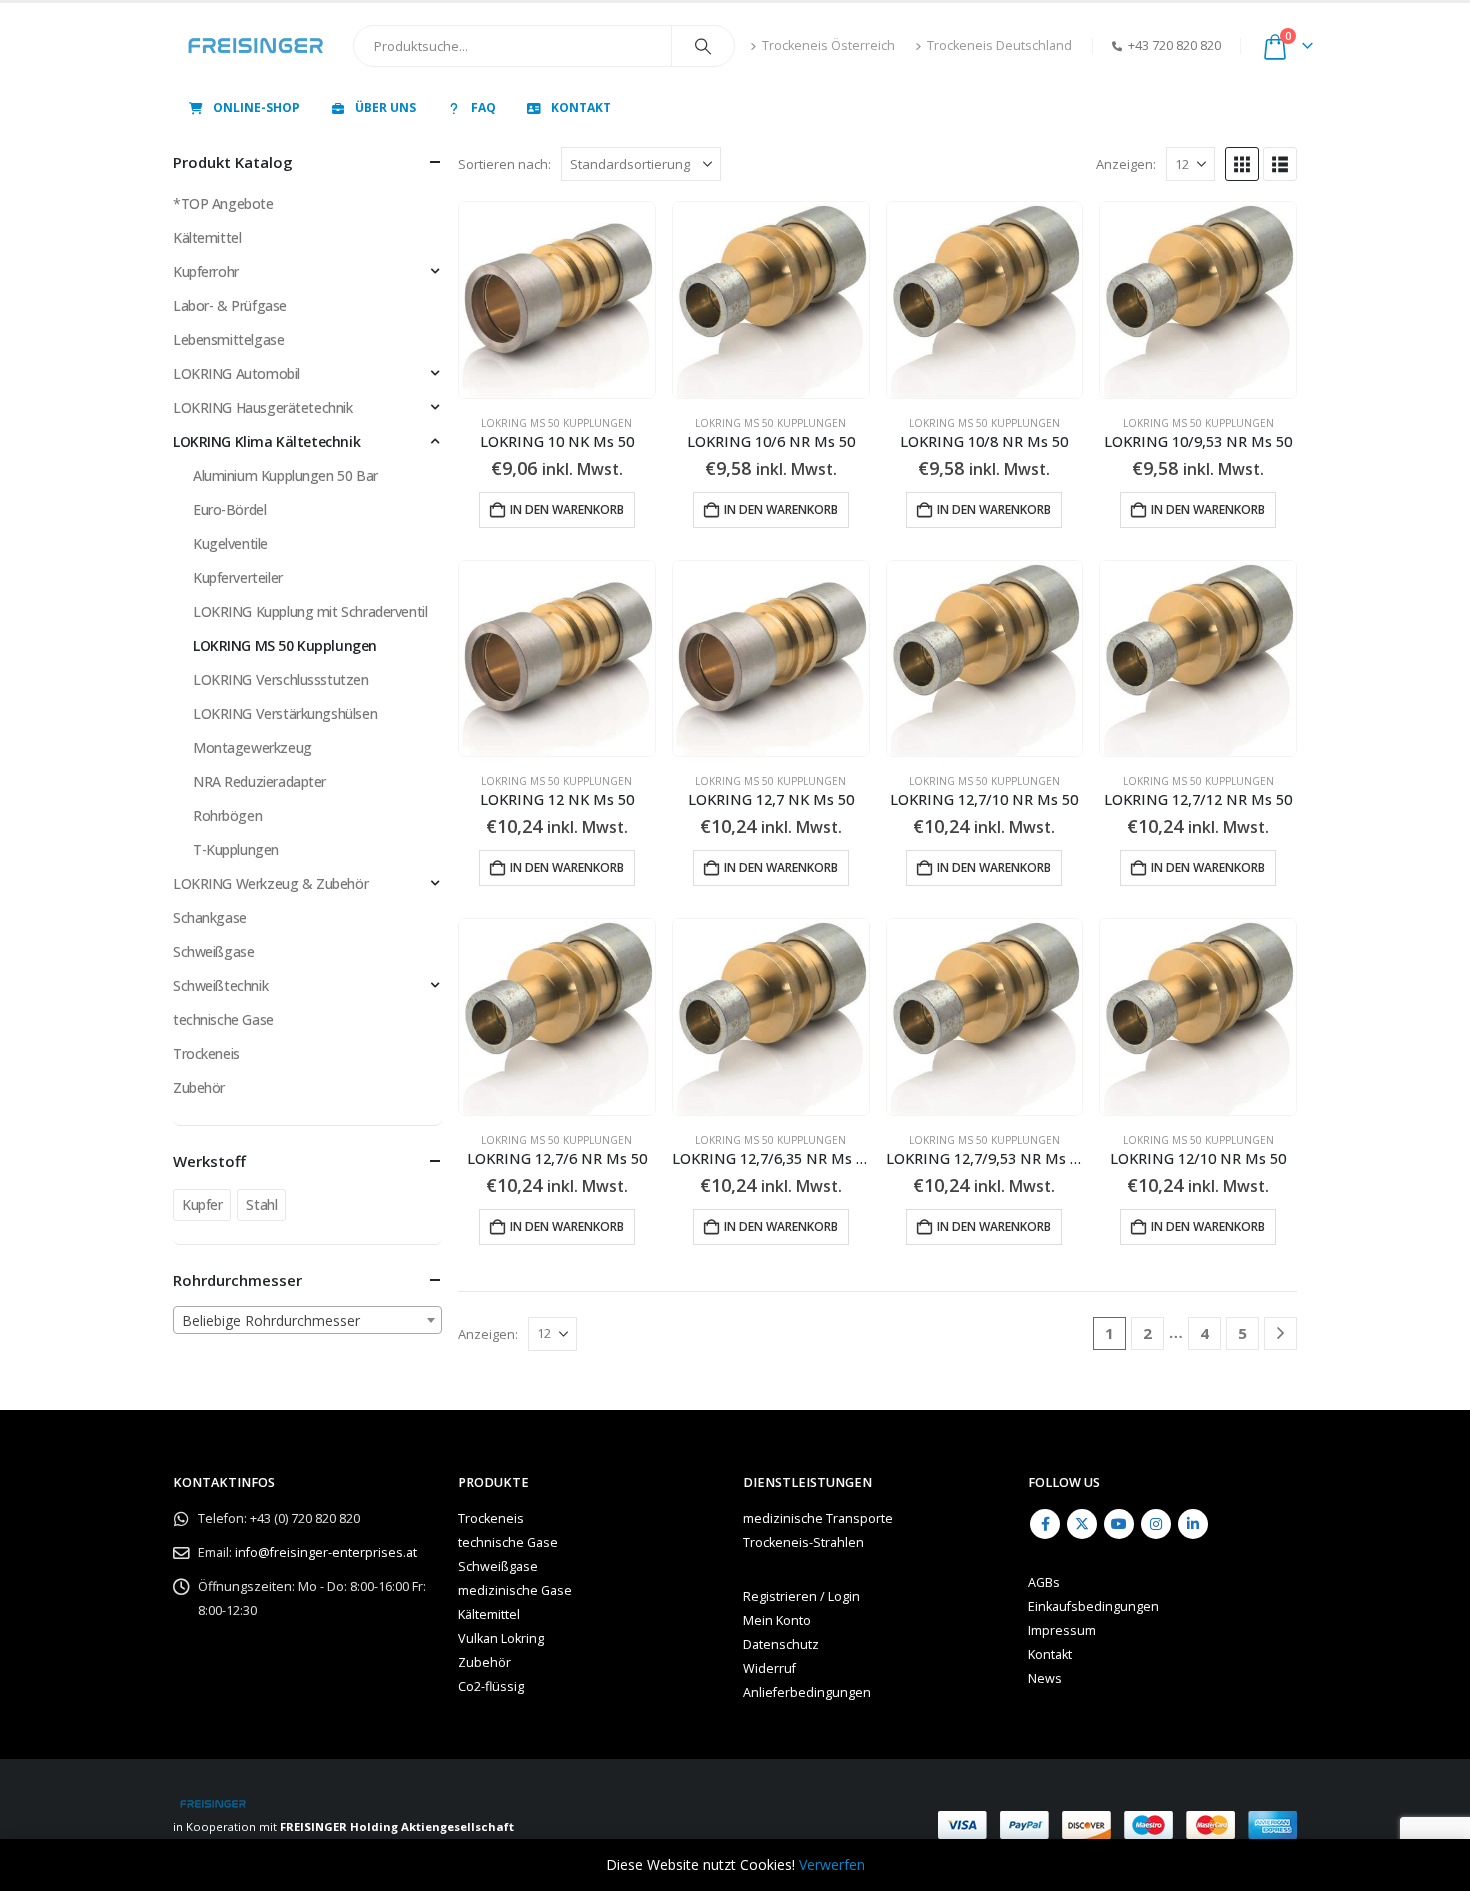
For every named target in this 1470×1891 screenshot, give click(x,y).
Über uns (385, 107)
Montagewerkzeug (252, 747)
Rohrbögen (227, 815)
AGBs (1044, 1582)
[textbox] (307, 1321)
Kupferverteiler (238, 577)
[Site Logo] (255, 46)
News (1045, 1678)
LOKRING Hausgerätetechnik (263, 407)
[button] (1242, 164)
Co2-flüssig (491, 1686)
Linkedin (1193, 1524)
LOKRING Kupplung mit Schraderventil (310, 611)
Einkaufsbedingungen (1093, 1606)
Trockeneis (206, 1053)
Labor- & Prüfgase (230, 305)
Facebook (1045, 1524)
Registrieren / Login (801, 1596)
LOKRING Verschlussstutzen (281, 679)
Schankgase (210, 917)
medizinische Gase (515, 1590)
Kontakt (581, 107)
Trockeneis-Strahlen (803, 1542)
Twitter (1082, 1524)
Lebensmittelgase (228, 339)
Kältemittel (207, 237)
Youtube (1119, 1524)
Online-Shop (256, 107)
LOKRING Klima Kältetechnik (266, 441)
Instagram (1156, 1524)
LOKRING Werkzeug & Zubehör (270, 883)
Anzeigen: (1126, 164)
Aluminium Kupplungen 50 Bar (285, 475)
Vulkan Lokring (501, 1638)
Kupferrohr (206, 271)
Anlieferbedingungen (807, 1692)
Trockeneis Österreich (828, 45)
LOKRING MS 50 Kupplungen (556, 423)
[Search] (703, 46)
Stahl (261, 1204)
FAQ (483, 107)
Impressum (1062, 1630)
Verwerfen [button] (832, 1864)
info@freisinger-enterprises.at (326, 1552)
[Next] (1280, 1333)
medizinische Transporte (818, 1518)
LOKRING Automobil (236, 373)
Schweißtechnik (220, 985)
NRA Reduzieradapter (259, 781)
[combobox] (307, 1320)
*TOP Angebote (223, 203)
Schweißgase (213, 951)
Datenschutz (781, 1644)
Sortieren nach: (504, 164)
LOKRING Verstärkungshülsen (285, 713)
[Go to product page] (557, 300)
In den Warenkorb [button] (567, 509)
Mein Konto (777, 1620)
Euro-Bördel (229, 509)
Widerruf (769, 1668)
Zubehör (199, 1087)
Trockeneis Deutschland (999, 45)
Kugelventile (230, 543)
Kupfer (202, 1204)
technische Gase (223, 1019)
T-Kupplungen (236, 849)
